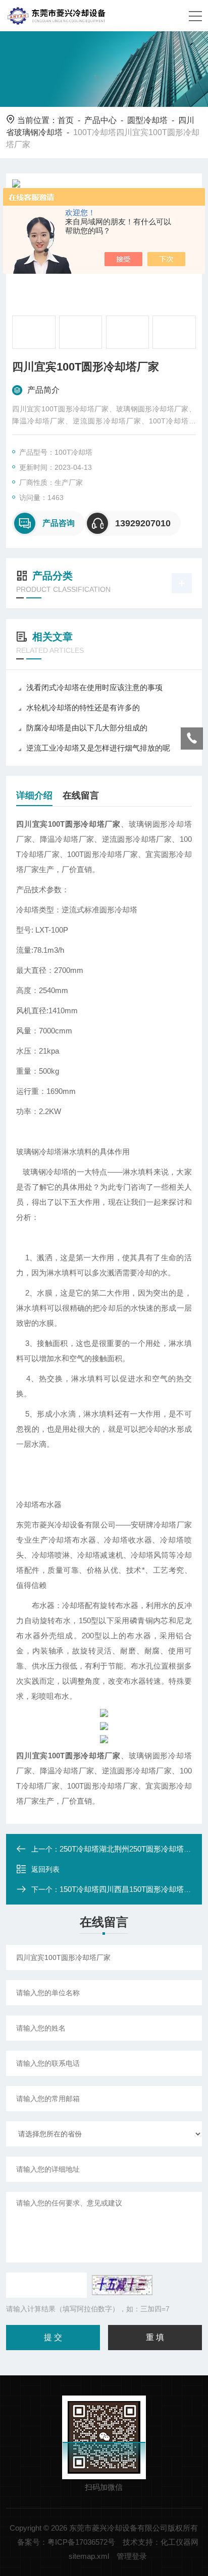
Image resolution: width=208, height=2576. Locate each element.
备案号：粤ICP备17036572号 (66, 2542)
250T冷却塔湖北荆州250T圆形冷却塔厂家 (129, 1849)
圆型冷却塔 (147, 120)
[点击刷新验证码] (122, 2285)
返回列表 (45, 1869)
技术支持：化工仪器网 (161, 2542)
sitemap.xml (89, 2556)
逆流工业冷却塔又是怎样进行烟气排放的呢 (98, 748)
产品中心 (100, 120)
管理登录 (132, 2556)
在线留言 (81, 795)
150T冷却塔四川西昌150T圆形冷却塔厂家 (129, 1889)
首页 (66, 120)
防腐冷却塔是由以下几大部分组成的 (87, 728)
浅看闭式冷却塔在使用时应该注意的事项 (94, 687)
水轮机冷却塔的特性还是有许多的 (83, 708)
